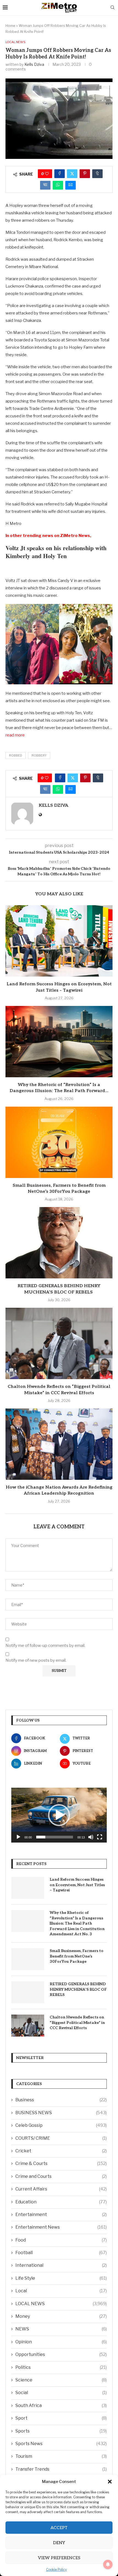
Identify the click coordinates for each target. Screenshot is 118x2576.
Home (10, 26)
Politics (61, 2367)
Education (61, 2202)
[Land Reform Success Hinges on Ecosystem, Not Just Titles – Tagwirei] (59, 941)
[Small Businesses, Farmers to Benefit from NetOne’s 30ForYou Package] (59, 1142)
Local (61, 2291)
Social (61, 2393)
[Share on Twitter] (72, 174)
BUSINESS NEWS (61, 2113)
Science (61, 2380)
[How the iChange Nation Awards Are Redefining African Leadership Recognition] (59, 1444)
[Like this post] (47, 174)
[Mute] (91, 1837)
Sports (61, 2431)
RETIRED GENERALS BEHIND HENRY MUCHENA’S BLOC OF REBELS (78, 1989)
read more (15, 735)
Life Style (61, 2278)
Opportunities (61, 2354)
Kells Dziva (34, 64)
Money (61, 2316)
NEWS (61, 2329)
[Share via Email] (71, 185)
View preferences (59, 2558)
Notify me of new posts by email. (36, 1660)
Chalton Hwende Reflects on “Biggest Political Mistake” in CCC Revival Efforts (77, 2023)
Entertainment (61, 2214)
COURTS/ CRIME (61, 2138)
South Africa (61, 2405)
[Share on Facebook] (60, 174)
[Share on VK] (45, 185)
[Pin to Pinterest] (85, 174)
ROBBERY (39, 755)
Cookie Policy (56, 2570)
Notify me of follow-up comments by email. (45, 1646)
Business (61, 2100)
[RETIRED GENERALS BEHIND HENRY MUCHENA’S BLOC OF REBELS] (59, 1243)
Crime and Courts (61, 2176)
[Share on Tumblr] (97, 174)
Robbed (16, 755)
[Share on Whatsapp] (58, 185)
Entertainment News (61, 2227)
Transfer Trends (61, 2469)
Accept (59, 2528)
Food (61, 2240)
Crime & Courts (61, 2163)
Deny (59, 2543)
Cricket (61, 2151)
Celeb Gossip (61, 2125)
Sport (61, 2418)
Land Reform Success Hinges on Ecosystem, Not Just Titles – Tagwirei (77, 1885)
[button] (110, 2482)
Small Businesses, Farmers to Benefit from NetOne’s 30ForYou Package (77, 1956)
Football (61, 2253)
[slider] (55, 1837)
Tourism (61, 2456)
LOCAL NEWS (61, 2304)
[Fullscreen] (100, 1837)
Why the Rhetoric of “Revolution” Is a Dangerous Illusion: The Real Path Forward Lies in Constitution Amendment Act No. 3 (77, 1923)
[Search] (113, 8)
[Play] (18, 1837)
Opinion (61, 2342)
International (61, 2265)
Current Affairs (61, 2189)
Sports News (61, 2444)
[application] (59, 1815)
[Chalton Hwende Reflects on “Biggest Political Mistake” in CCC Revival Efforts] (59, 1343)
